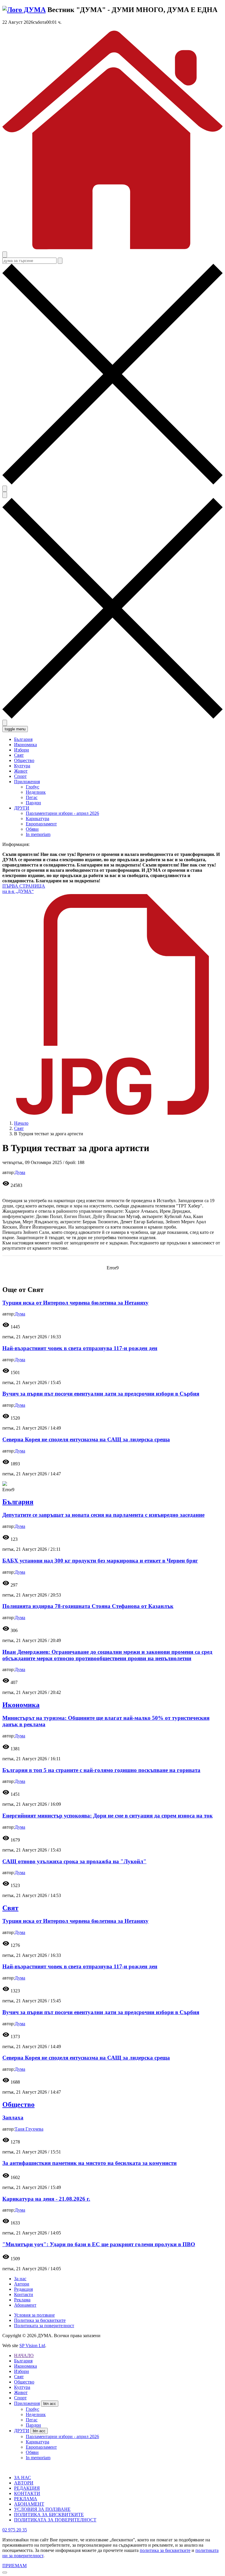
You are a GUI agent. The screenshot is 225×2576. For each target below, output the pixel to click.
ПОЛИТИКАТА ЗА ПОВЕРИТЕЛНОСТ (55, 2520)
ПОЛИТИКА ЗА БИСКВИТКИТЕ (49, 2515)
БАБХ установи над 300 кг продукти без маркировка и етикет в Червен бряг (100, 1561)
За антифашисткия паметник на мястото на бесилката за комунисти (90, 2163)
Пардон (33, 803)
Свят (19, 1128)
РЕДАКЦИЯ (27, 2488)
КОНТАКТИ (27, 2493)
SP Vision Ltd (32, 2346)
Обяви (32, 829)
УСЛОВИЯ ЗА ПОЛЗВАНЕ (42, 2509)
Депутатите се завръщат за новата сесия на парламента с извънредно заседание (103, 1515)
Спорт (20, 2398)
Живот (21, 2392)
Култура (22, 2387)
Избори (22, 2371)
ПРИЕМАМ (15, 2566)
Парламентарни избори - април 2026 (62, 813)
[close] (5, 2572)
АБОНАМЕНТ (29, 2504)
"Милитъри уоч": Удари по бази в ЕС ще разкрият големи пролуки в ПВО (99, 2244)
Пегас (32, 797)
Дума (20, 1172)
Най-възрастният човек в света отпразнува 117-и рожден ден (80, 1348)
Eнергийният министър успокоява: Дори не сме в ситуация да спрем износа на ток (108, 1816)
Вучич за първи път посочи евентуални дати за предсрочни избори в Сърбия (101, 1394)
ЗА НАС (23, 2478)
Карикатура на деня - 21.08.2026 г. (46, 2199)
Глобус (33, 787)
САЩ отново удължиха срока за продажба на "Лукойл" (74, 1861)
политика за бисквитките (165, 2550)
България (18, 1502)
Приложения (27, 2403)
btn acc (50, 2404)
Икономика (21, 1705)
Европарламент (41, 824)
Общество (18, 2104)
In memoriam (38, 834)
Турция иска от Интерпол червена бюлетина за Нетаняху (75, 1303)
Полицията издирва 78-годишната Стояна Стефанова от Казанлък (88, 1606)
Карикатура (37, 819)
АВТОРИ (24, 2483)
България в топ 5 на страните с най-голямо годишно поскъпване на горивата (101, 1770)
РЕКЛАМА (26, 2499)
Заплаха (13, 2118)
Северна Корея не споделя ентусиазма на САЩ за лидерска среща (86, 1439)
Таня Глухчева (29, 2129)
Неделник (36, 792)
